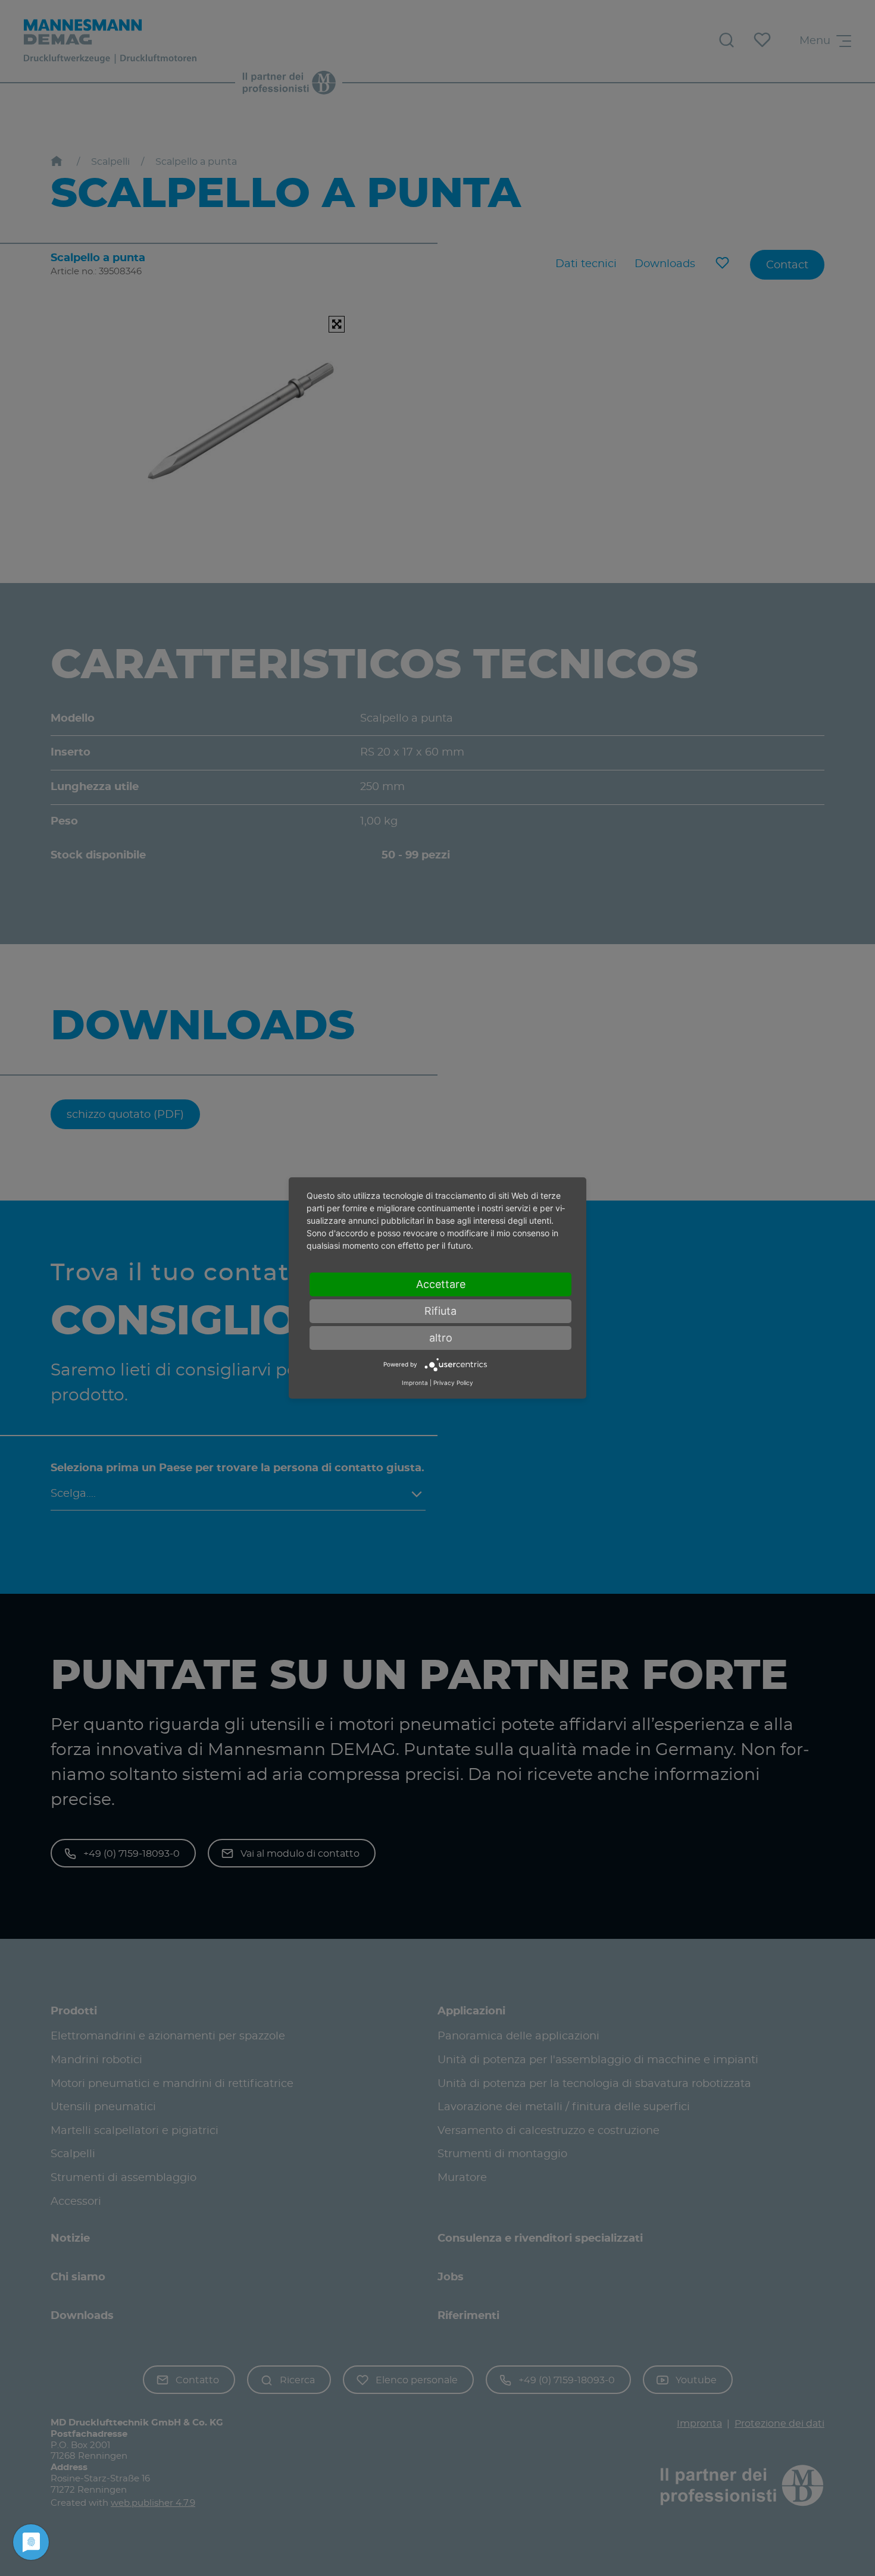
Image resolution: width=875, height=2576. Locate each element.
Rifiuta (440, 1311)
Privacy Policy (453, 1383)
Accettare (441, 1284)
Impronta (415, 1383)
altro (441, 1338)
